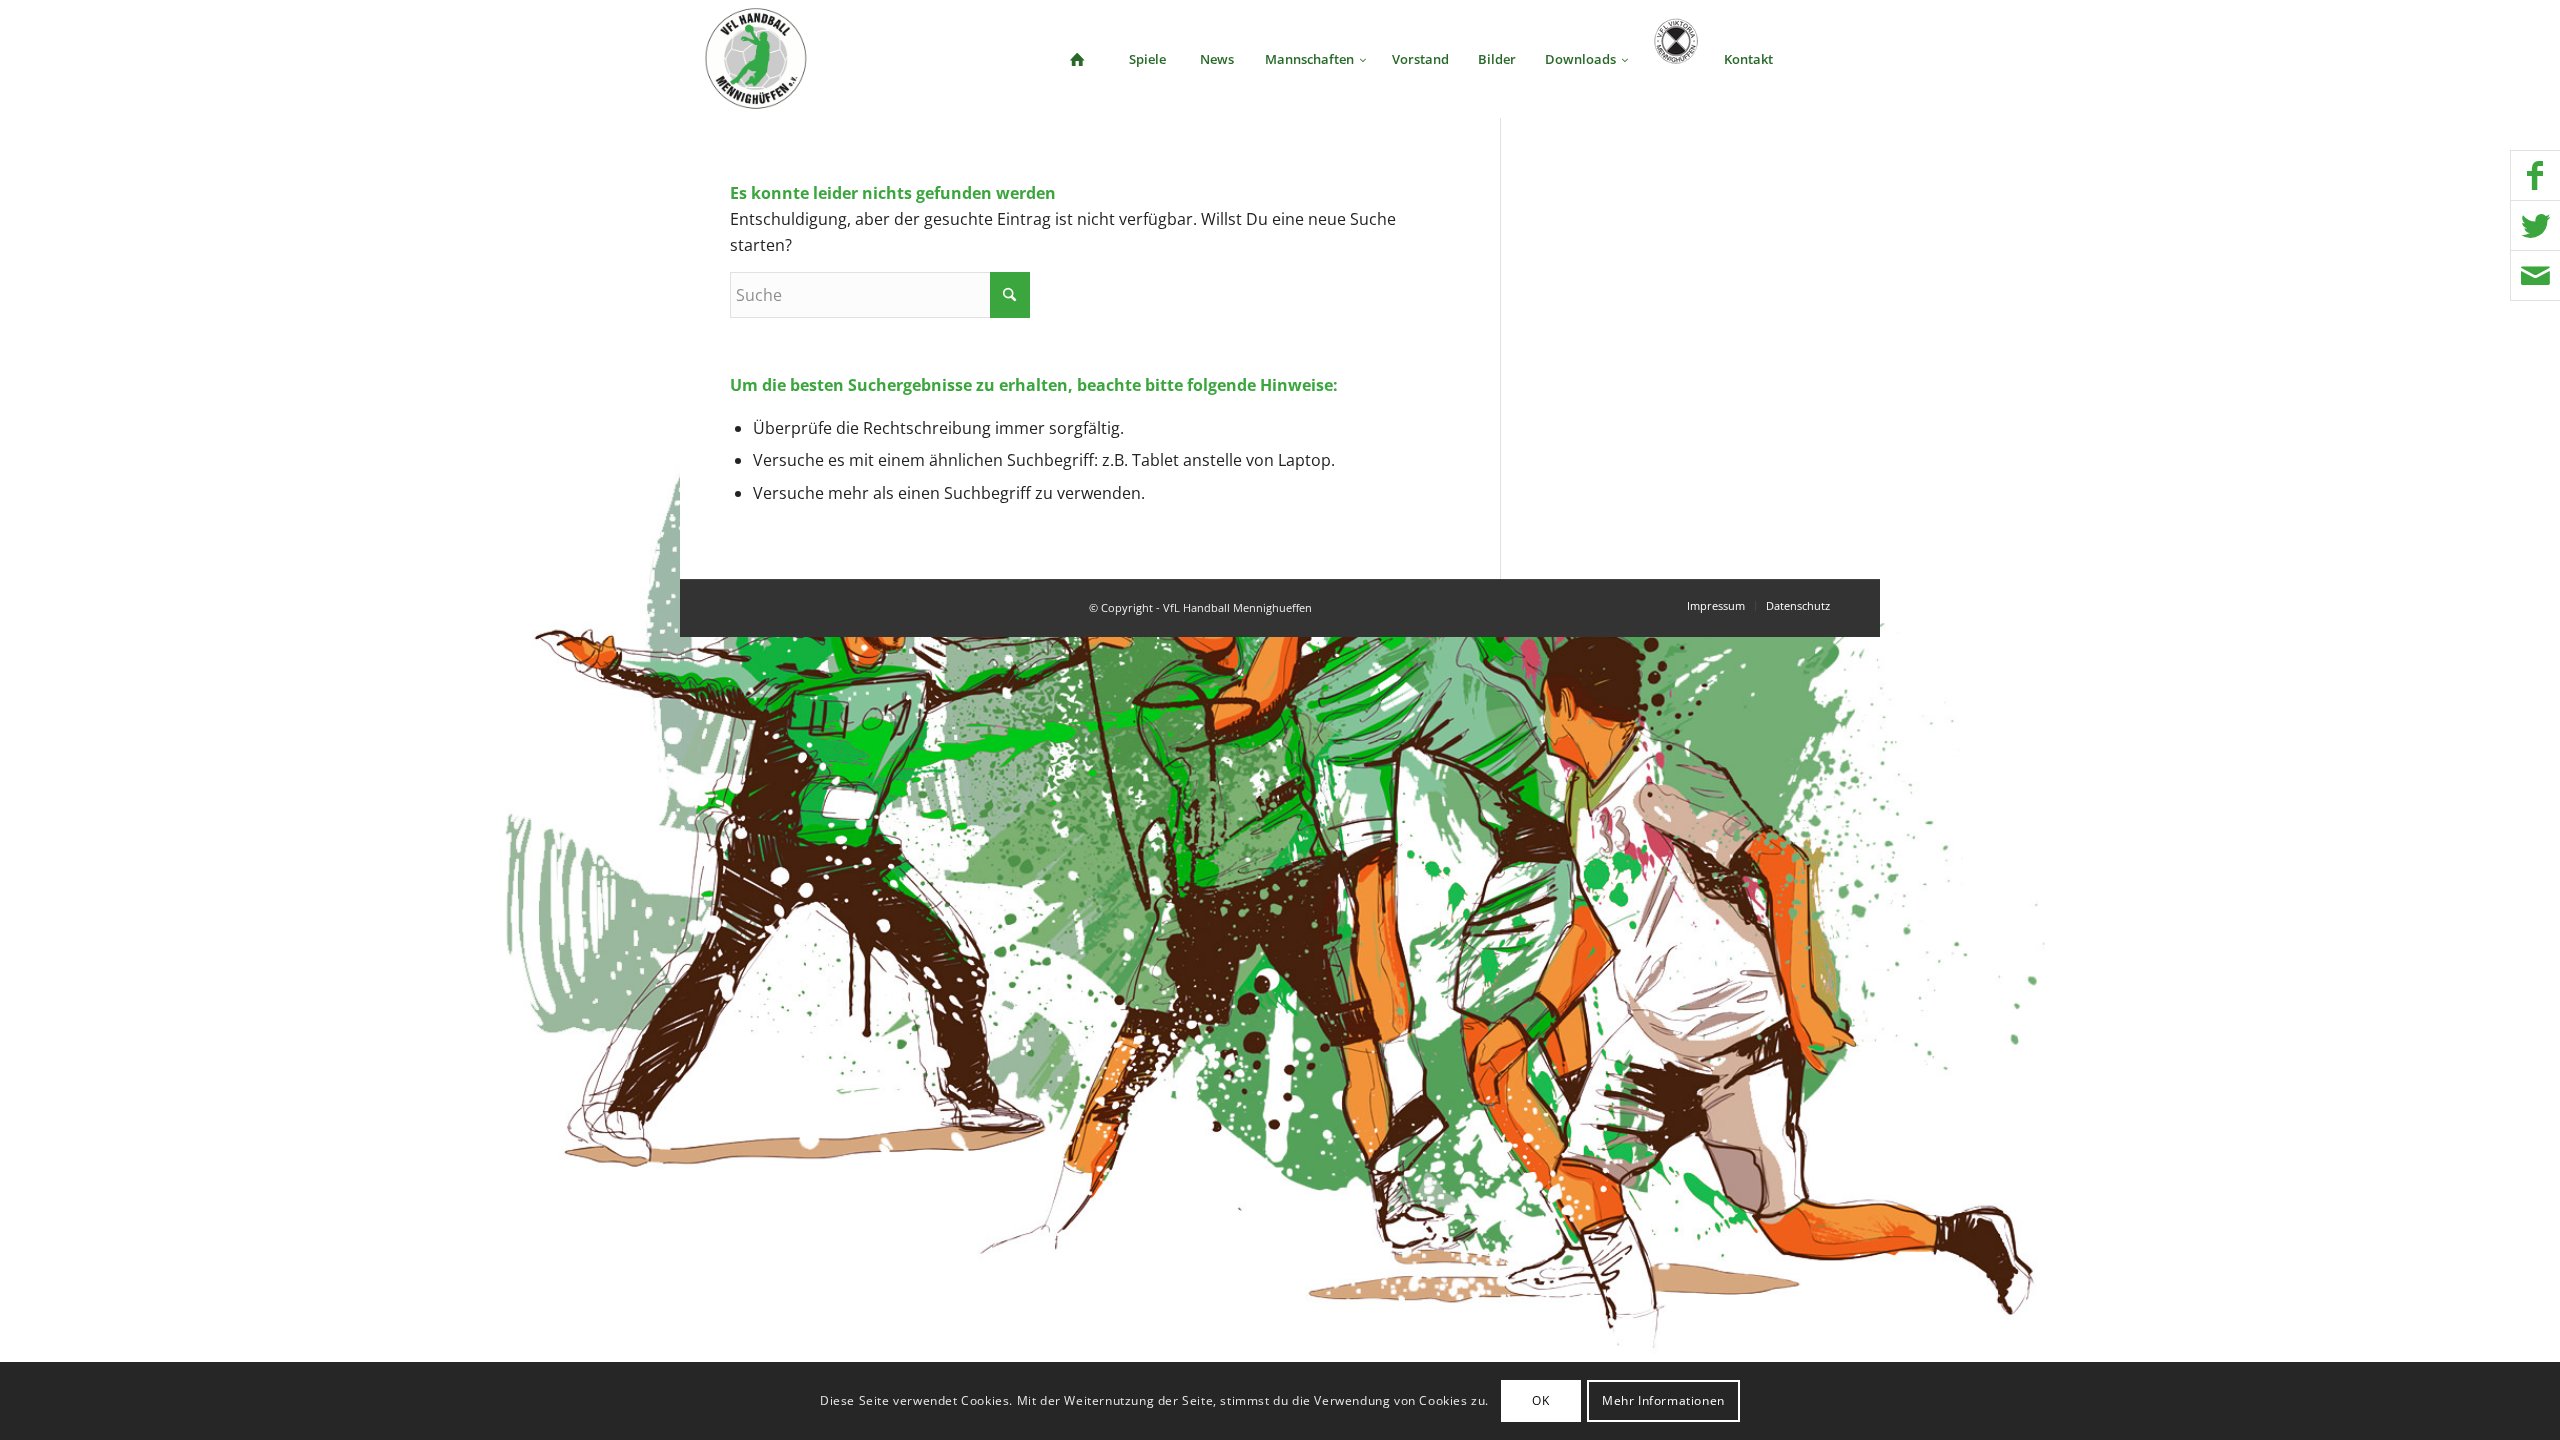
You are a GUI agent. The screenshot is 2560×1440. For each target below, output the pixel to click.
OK (1540, 1400)
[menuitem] (1077, 59)
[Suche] (1821, 59)
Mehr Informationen (1663, 1400)
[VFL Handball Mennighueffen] (756, 59)
